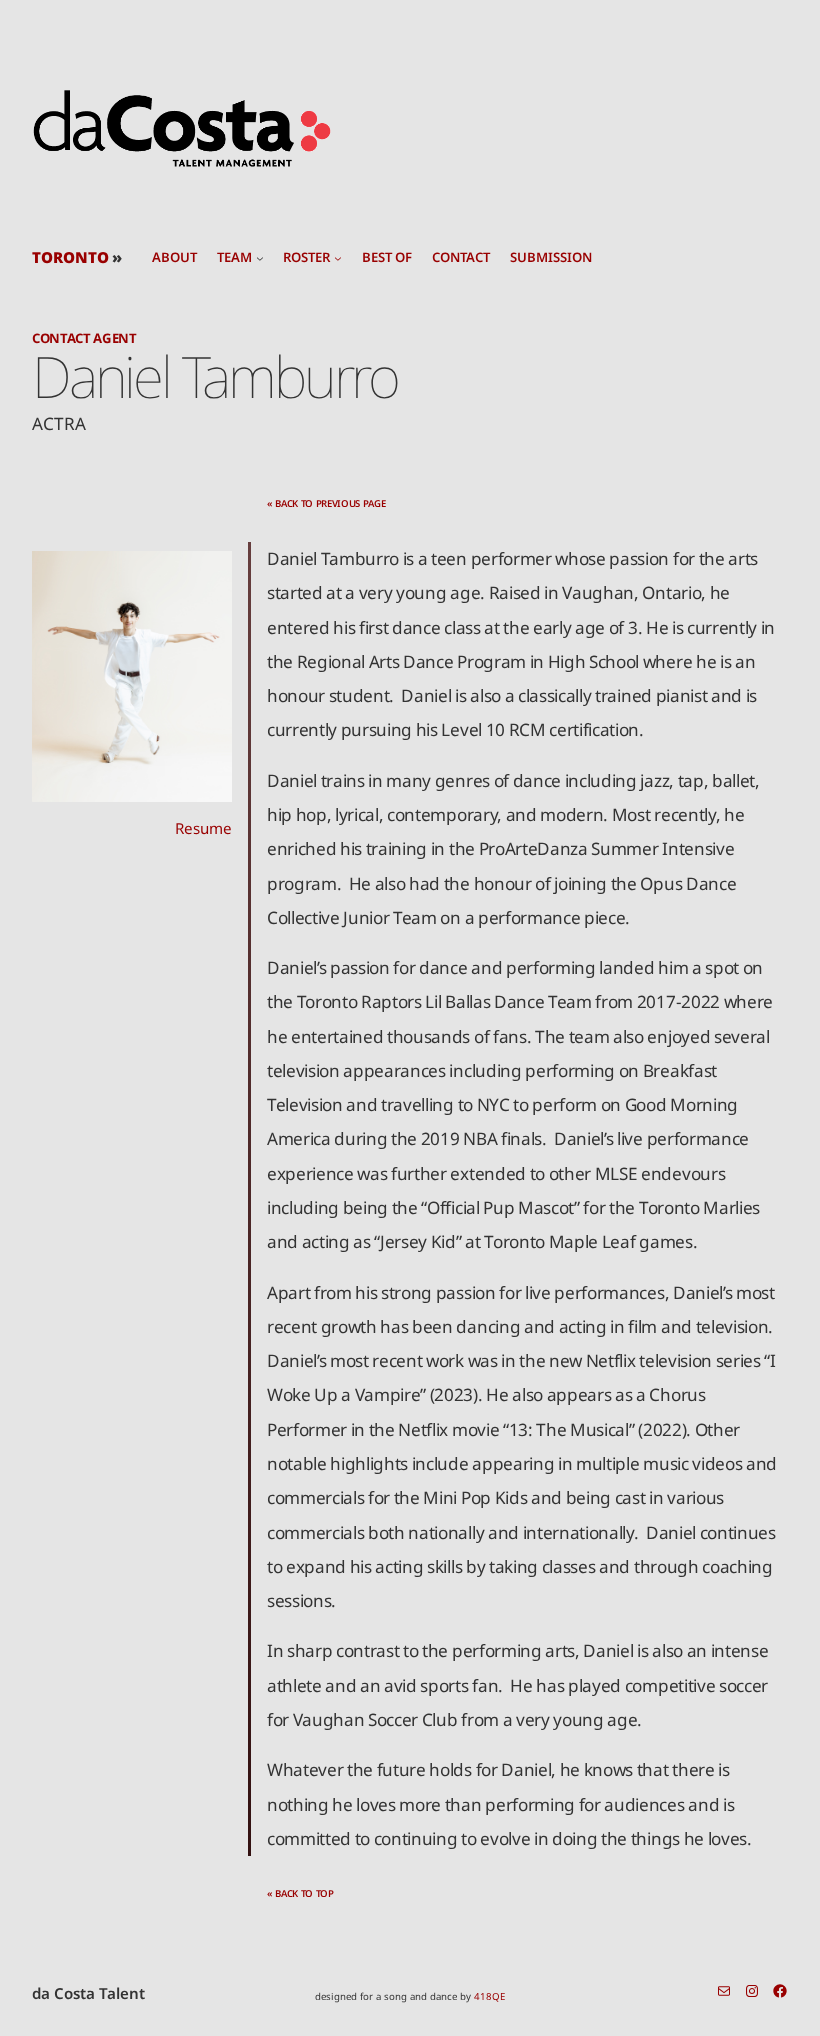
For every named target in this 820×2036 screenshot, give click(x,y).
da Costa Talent (88, 1993)
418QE (489, 1996)
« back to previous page (326, 503)
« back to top (300, 1893)
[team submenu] (260, 258)
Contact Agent (84, 338)
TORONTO (70, 257)
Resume (203, 828)
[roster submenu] (338, 258)
